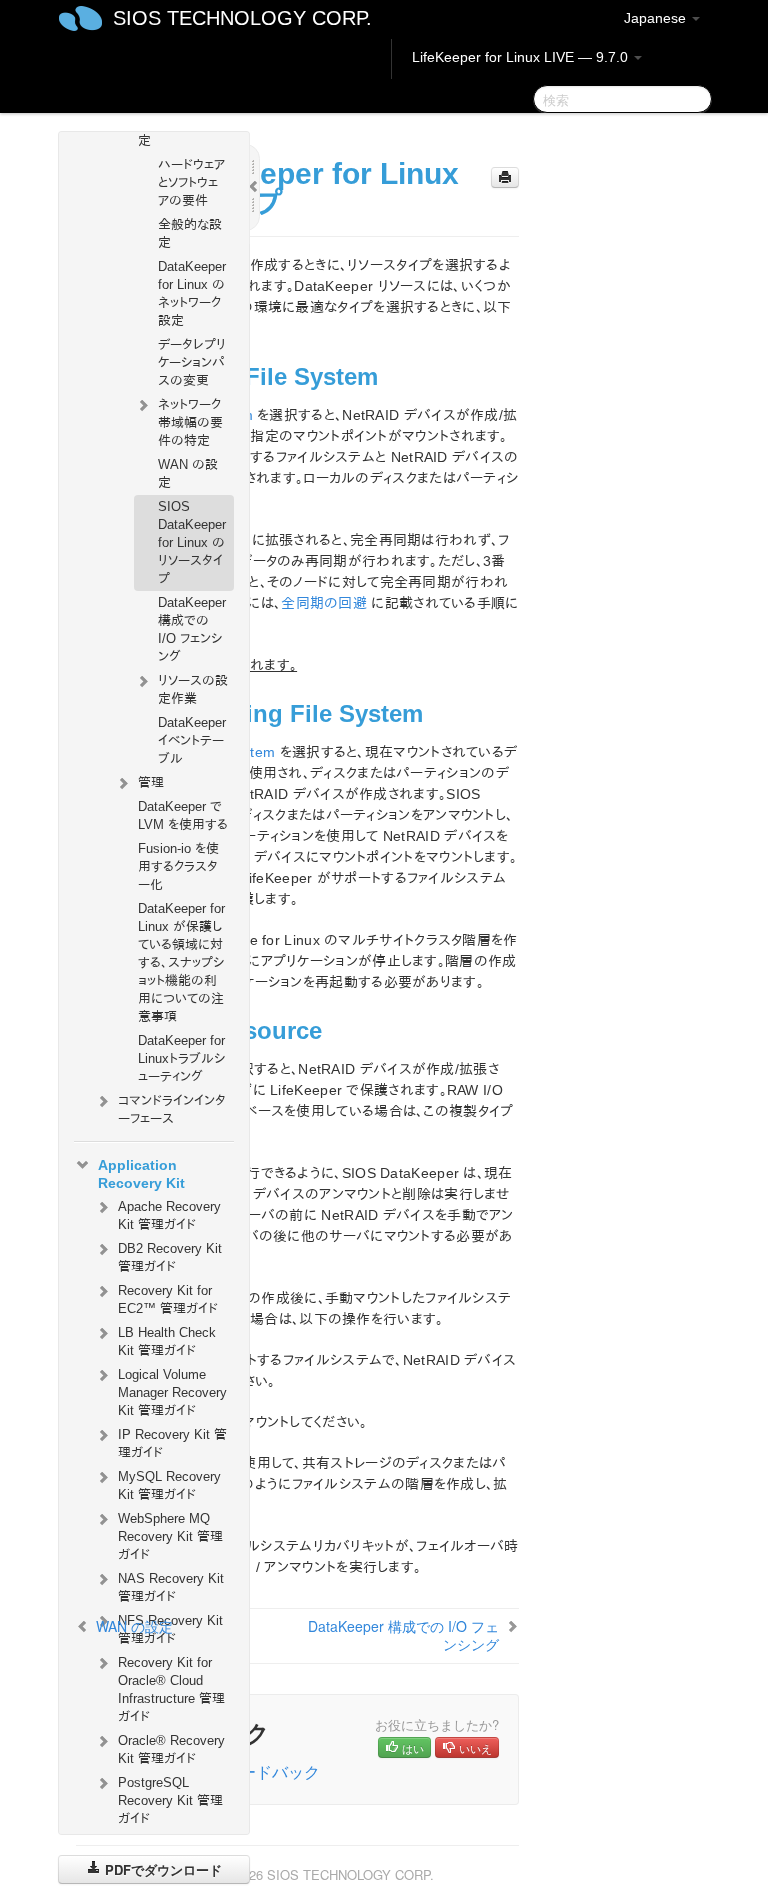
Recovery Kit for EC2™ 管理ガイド (168, 1299)
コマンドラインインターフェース (172, 1109)
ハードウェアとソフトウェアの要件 (191, 182)
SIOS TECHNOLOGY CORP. (242, 18)
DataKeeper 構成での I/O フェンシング (192, 629)
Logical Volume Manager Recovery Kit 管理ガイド (172, 1392)
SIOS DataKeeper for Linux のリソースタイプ (192, 542)
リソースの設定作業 (193, 689)
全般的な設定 (190, 233)
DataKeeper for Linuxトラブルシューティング (181, 1058)
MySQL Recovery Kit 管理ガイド (169, 1485)
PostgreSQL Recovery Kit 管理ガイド (170, 1800)
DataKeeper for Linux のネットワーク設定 (192, 293)
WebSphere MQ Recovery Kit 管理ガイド (170, 1536)
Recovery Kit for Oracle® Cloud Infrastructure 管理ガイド (171, 1689)
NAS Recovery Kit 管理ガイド (171, 1587)
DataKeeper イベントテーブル (192, 740)
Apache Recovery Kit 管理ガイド (169, 1215)
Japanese (657, 18)
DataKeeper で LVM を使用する (183, 815)
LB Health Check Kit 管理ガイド (167, 1341)
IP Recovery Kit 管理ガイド (172, 1443)
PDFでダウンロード (161, 1869)
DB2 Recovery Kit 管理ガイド (170, 1257)
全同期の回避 (324, 603)
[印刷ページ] (505, 177)
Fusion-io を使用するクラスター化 (178, 866)
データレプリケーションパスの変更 (192, 362)
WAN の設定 (188, 473)
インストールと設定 (183, 131)
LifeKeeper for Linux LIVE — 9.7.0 (522, 57)
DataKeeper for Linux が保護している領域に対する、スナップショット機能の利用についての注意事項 (181, 962)
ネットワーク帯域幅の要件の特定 (190, 422)
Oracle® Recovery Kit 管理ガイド (171, 1749)
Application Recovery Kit (141, 1174)
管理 (151, 782)
